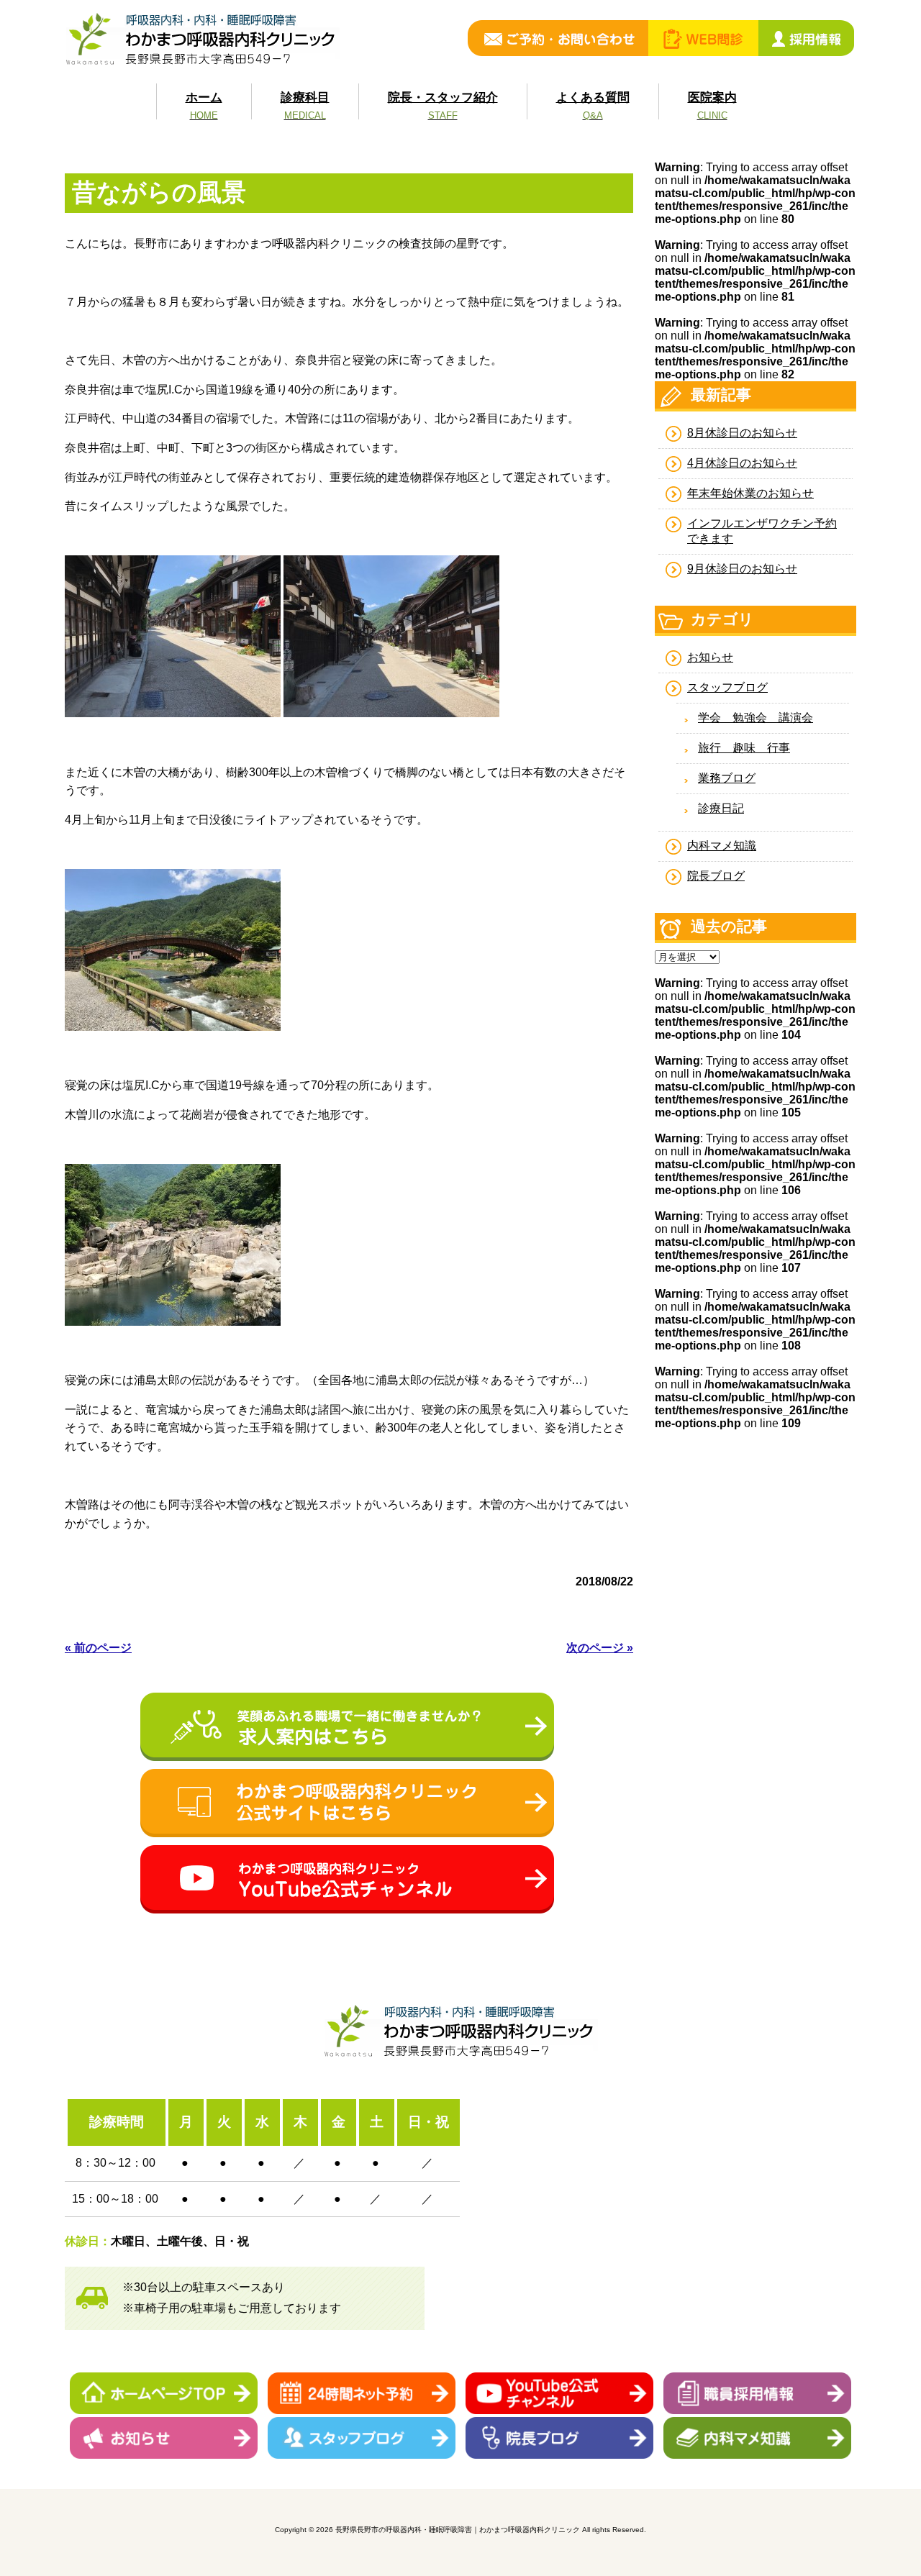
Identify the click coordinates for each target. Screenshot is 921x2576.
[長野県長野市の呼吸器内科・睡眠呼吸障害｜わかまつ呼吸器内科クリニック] (202, 64)
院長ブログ (716, 876)
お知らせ (710, 657)
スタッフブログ (727, 687)
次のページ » (600, 1648)
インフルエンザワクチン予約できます (762, 531)
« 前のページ (98, 1648)
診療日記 (721, 808)
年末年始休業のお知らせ (750, 493)
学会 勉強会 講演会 (756, 718)
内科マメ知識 (722, 846)
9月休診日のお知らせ (742, 569)
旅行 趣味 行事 (744, 748)
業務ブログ (727, 778)
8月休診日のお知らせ (742, 433)
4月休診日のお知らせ (742, 463)
